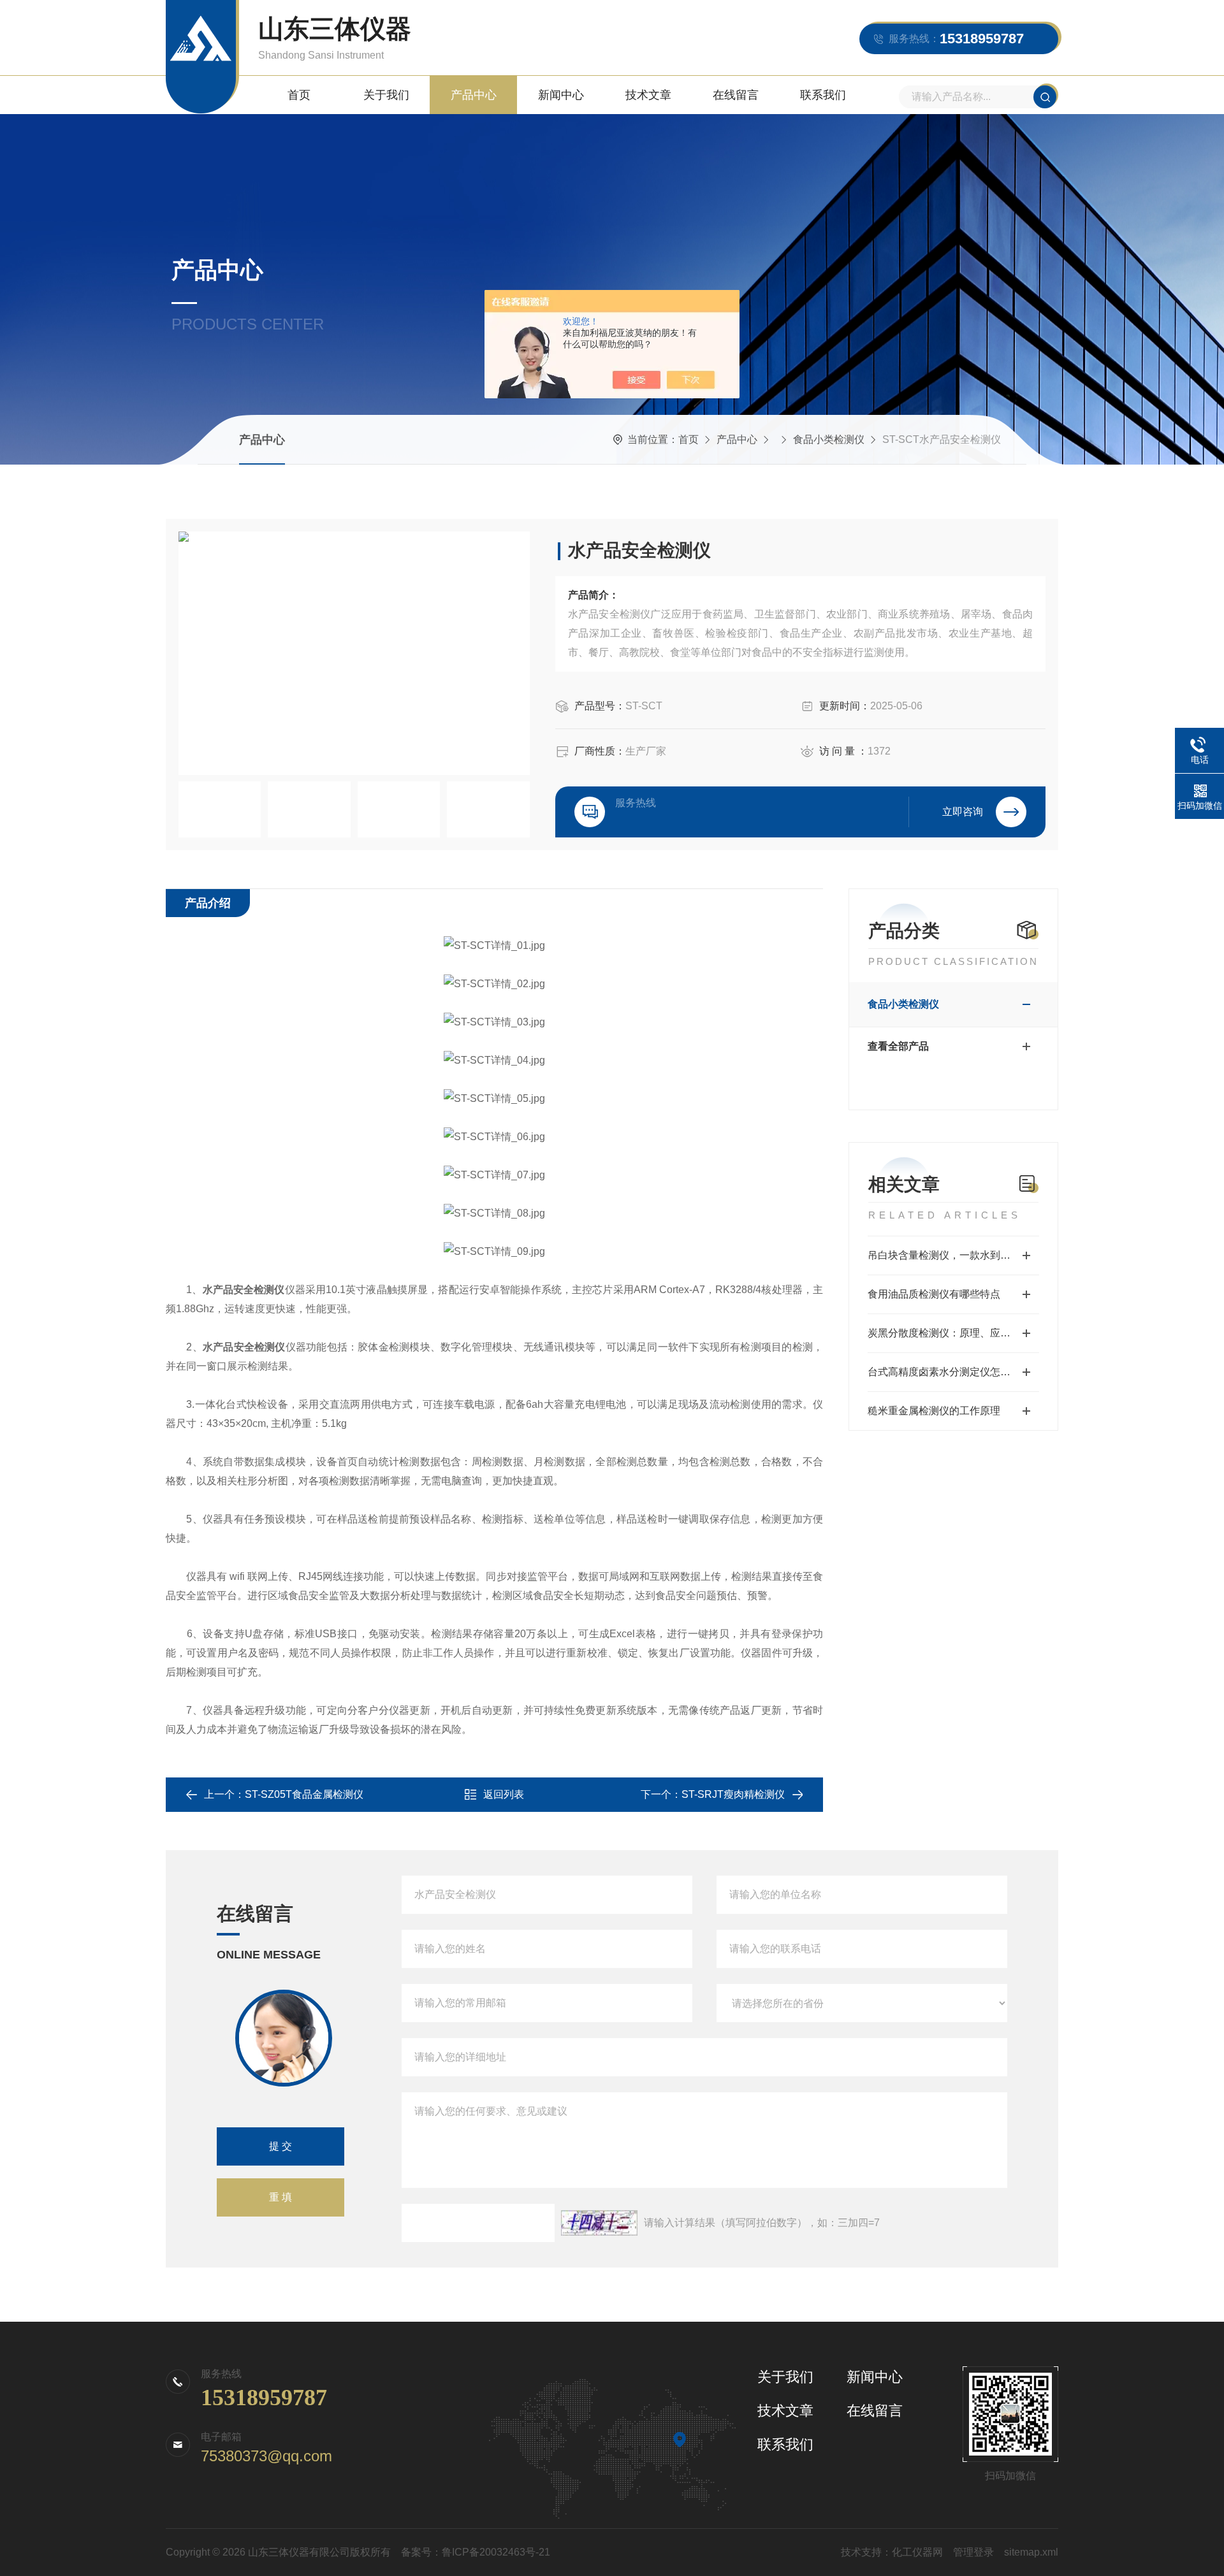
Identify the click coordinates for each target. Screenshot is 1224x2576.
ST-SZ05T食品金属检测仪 (304, 1794)
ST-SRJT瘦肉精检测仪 (733, 1794)
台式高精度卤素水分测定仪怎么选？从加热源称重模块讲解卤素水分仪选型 (953, 1372)
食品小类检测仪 (829, 439)
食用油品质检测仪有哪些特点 (934, 1294)
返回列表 (504, 1794)
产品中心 (474, 95)
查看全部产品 (898, 1046)
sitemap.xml (1031, 2552)
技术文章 (648, 95)
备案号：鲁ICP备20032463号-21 (476, 2552)
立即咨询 (963, 812)
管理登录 (973, 2552)
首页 (299, 95)
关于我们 (386, 95)
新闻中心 (561, 95)
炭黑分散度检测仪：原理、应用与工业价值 (953, 1333)
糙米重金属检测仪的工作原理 (934, 1411)
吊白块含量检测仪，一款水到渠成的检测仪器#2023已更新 (953, 1255)
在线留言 (736, 95)
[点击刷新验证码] (599, 2223)
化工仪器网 (917, 2552)
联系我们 (823, 95)
